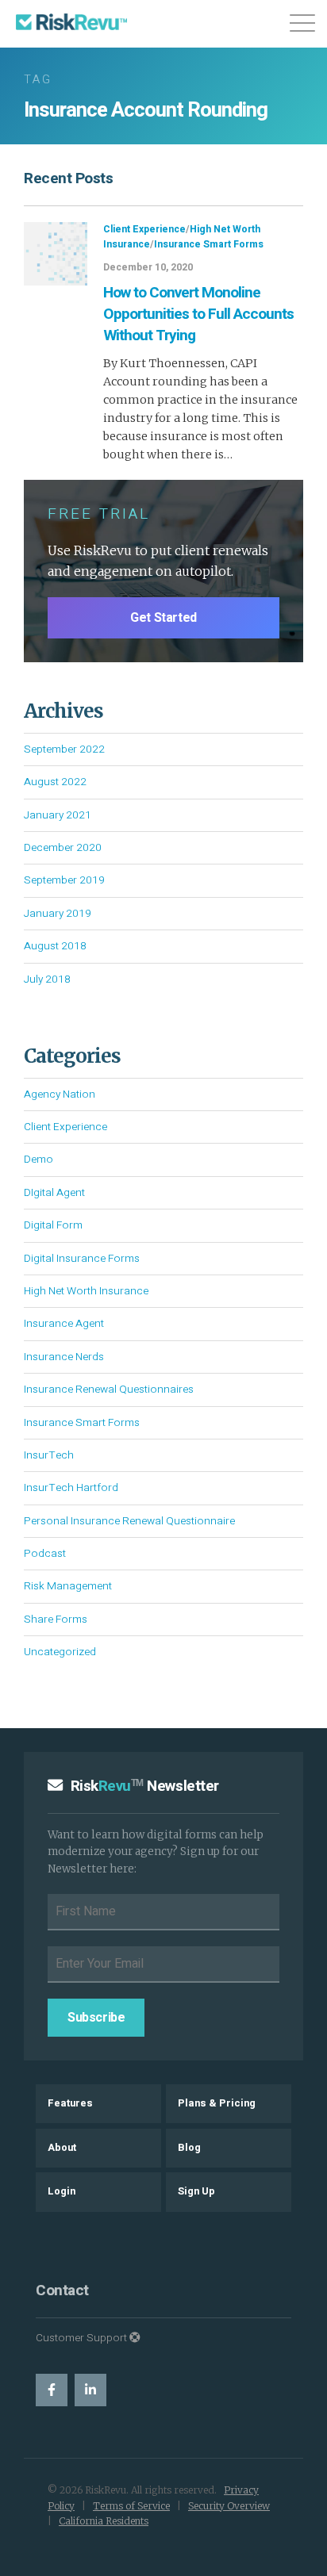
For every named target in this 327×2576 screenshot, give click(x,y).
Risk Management (68, 1586)
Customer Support (83, 2338)
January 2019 (58, 914)
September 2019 (64, 880)
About (62, 2148)
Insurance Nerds (64, 1357)
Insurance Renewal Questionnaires (109, 1390)
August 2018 (55, 946)
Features (70, 2103)
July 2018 (47, 979)
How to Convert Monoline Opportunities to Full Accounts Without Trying (198, 314)
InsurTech (49, 1455)
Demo (38, 1160)
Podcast (45, 1554)
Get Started (163, 618)
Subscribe (96, 2018)
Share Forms (56, 1620)
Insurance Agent (64, 1324)
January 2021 (58, 815)
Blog (189, 2148)
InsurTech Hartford (71, 1488)
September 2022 (64, 749)
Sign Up (196, 2191)
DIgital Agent (54, 1193)
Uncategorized (60, 1652)
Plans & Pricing (217, 2103)
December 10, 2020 (148, 267)
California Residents (104, 2521)
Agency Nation (60, 1094)
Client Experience (144, 229)
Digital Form (53, 1225)
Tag (38, 80)
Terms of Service (131, 2506)
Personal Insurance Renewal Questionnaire (129, 1521)
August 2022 (55, 782)
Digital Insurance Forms (82, 1259)
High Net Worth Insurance (86, 1291)
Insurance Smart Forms (209, 244)
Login (62, 2191)
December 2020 (63, 848)
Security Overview (229, 2506)
